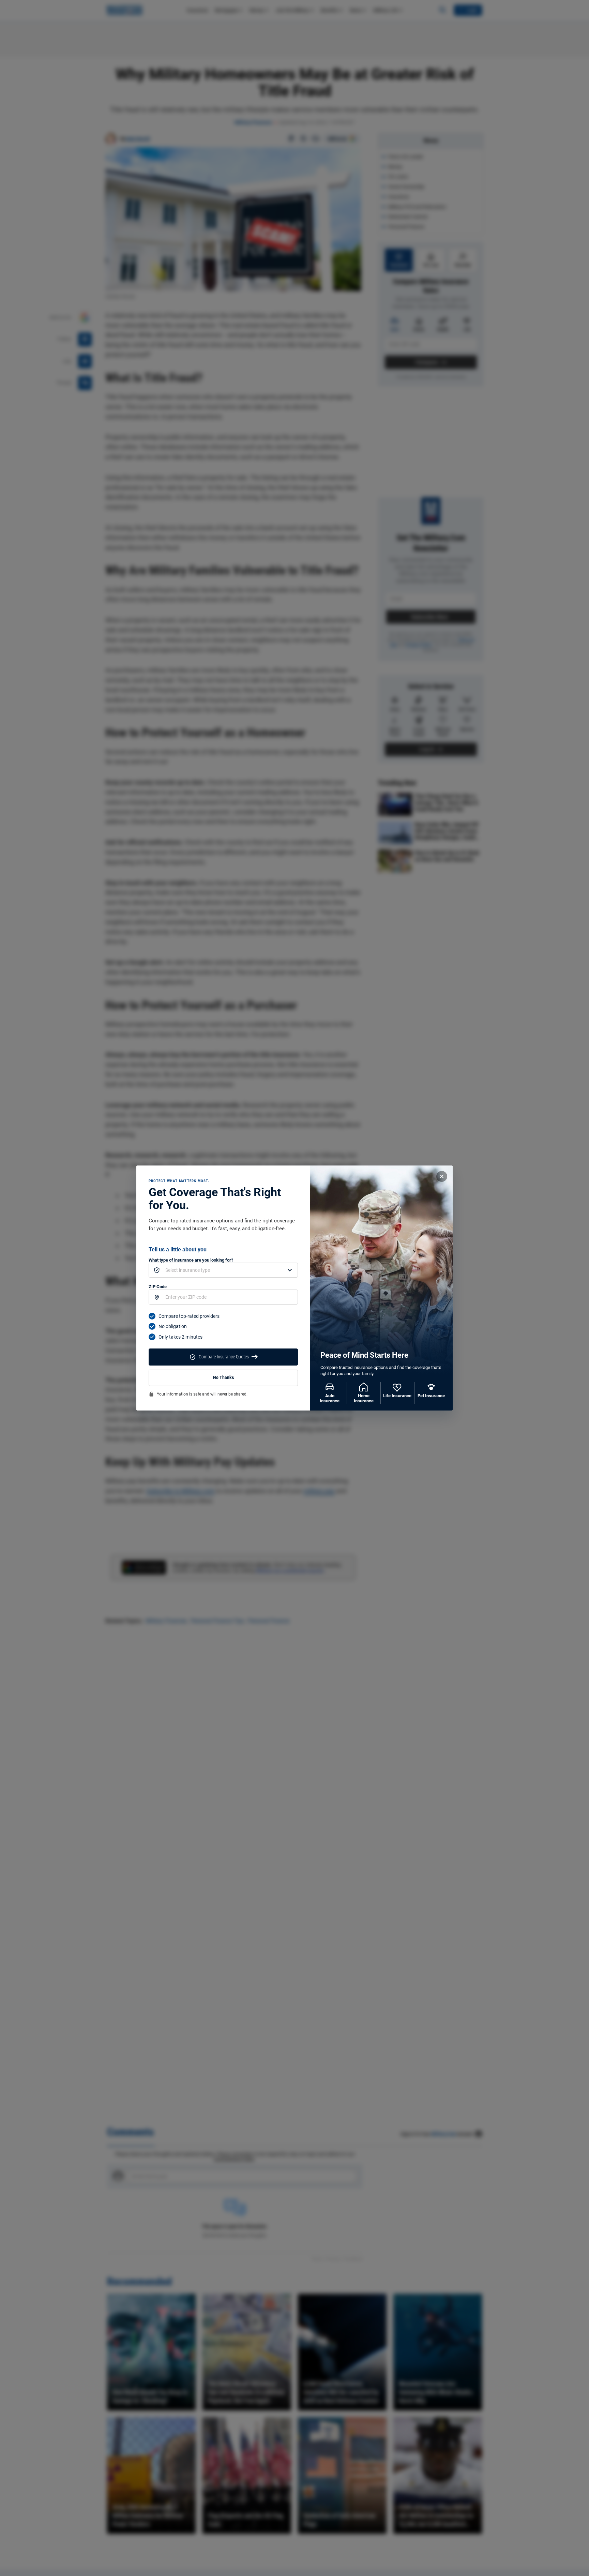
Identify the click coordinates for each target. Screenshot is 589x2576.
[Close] (442, 1176)
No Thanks (223, 1378)
